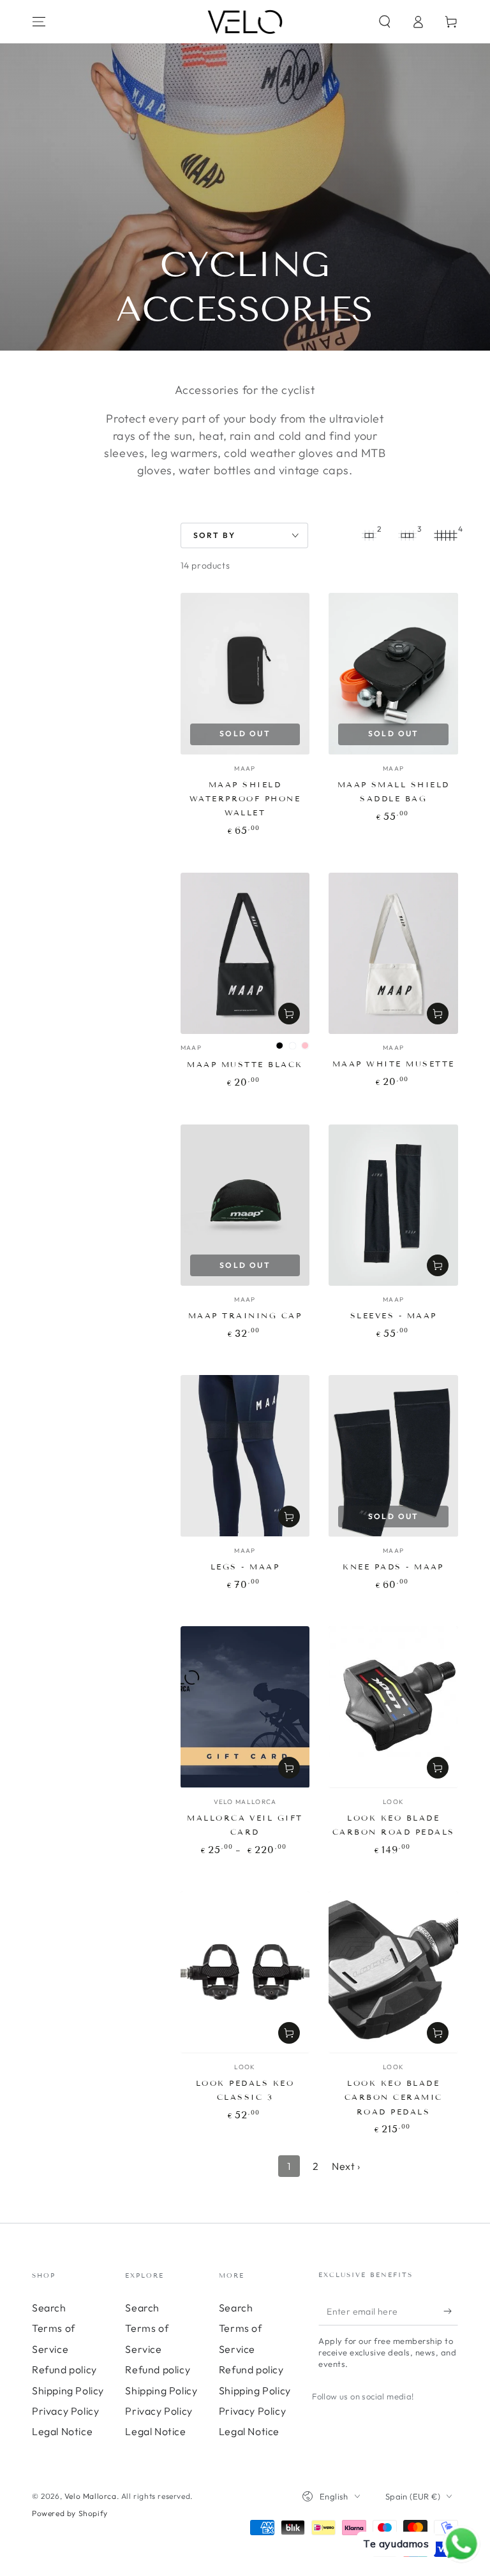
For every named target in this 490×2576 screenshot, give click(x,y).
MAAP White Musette (394, 1064)
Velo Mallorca (91, 2496)
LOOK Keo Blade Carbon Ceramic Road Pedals (394, 2097)
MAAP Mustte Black (245, 1064)
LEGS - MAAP (245, 1567)
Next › (346, 2166)
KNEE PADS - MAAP (393, 1567)
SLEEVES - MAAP (394, 1315)
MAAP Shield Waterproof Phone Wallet (245, 799)
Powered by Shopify (70, 2513)
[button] (385, 22)
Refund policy (64, 2369)
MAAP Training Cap (245, 1315)
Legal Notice (62, 2431)
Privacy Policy (65, 2411)
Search (49, 2308)
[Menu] (39, 22)
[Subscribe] (451, 2311)
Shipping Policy (68, 2390)
